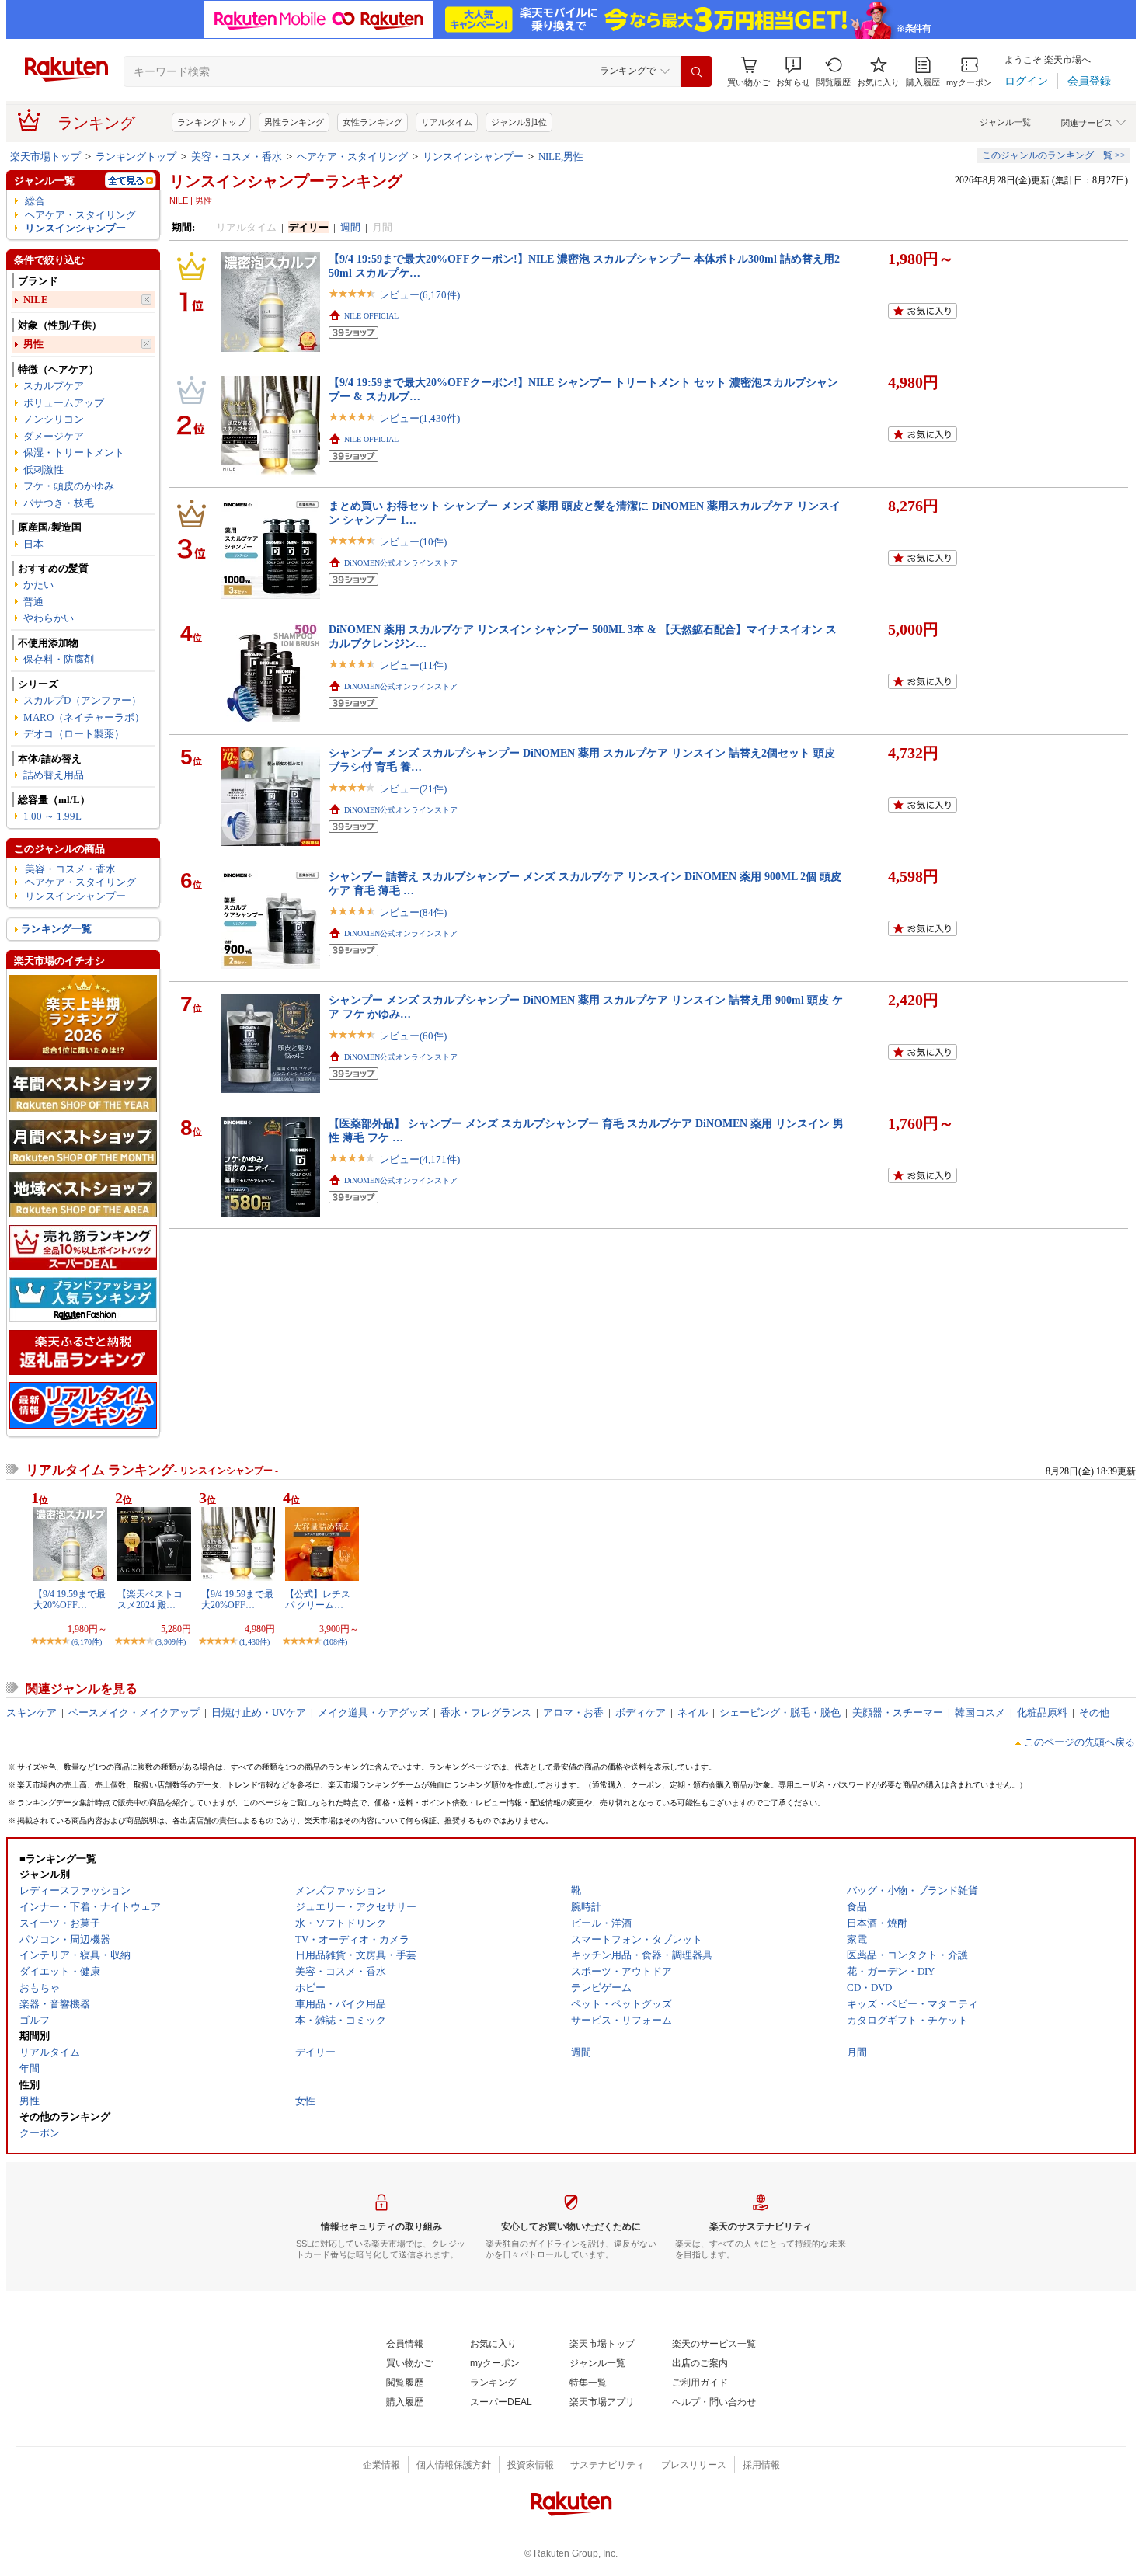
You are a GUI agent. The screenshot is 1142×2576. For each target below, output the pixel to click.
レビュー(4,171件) (420, 1159)
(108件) (335, 1642)
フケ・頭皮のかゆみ (69, 486)
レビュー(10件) (413, 542)
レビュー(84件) (413, 912)
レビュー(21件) (413, 789)
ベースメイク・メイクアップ (134, 1713)
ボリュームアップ (64, 403)
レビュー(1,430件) (420, 418)
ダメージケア (54, 436)
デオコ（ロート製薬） (74, 734)
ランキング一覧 (56, 929)
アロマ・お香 (573, 1713)
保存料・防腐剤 (59, 659)
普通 (33, 602)
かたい (38, 585)
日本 (33, 544)
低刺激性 (44, 470)
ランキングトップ (211, 122)
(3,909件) (171, 1642)
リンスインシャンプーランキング (286, 181)
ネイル (693, 1713)
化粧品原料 (1042, 1713)
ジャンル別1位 (519, 122)
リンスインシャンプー (473, 157)
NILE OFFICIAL (371, 316)
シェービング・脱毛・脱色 (780, 1713)
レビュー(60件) (413, 1036)
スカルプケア (54, 386)
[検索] (696, 71)
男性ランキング (294, 122)
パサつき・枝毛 (59, 503)
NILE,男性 (561, 157)
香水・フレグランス (486, 1713)
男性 (33, 344)
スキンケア (31, 1713)
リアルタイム (447, 122)
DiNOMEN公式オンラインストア (401, 563)
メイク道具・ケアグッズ (373, 1713)
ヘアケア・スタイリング (352, 157)
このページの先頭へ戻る (1079, 1742)
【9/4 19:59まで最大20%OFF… (70, 1600)
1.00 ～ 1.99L (52, 816)
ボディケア (641, 1713)
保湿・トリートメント (74, 453)
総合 (35, 201)
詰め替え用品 (54, 775)
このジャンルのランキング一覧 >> (1054, 155)
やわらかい (49, 618)
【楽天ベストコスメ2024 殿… (150, 1600)
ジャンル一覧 (1005, 122)
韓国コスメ (980, 1713)
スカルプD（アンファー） (82, 700)
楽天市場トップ (45, 157)
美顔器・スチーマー (898, 1713)
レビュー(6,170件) (420, 295)
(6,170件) (87, 1642)
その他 (1094, 1713)
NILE (36, 299)
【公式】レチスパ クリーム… (318, 1600)
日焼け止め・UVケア (259, 1713)
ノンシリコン (54, 419)
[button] (793, 72)
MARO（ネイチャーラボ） (84, 717)
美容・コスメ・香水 (237, 157)
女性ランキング (373, 122)
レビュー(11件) (413, 665)
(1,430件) (254, 1642)
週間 (350, 227)
